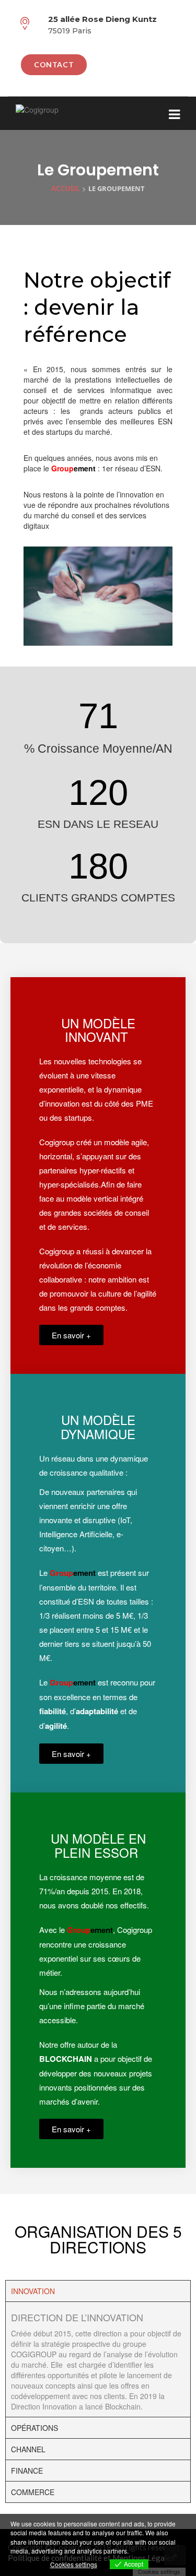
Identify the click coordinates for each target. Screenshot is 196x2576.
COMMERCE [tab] (33, 2492)
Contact (54, 64)
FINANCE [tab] (27, 2471)
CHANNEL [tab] (28, 2449)
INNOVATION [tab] (33, 2291)
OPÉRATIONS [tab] (34, 2428)
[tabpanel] (98, 2359)
